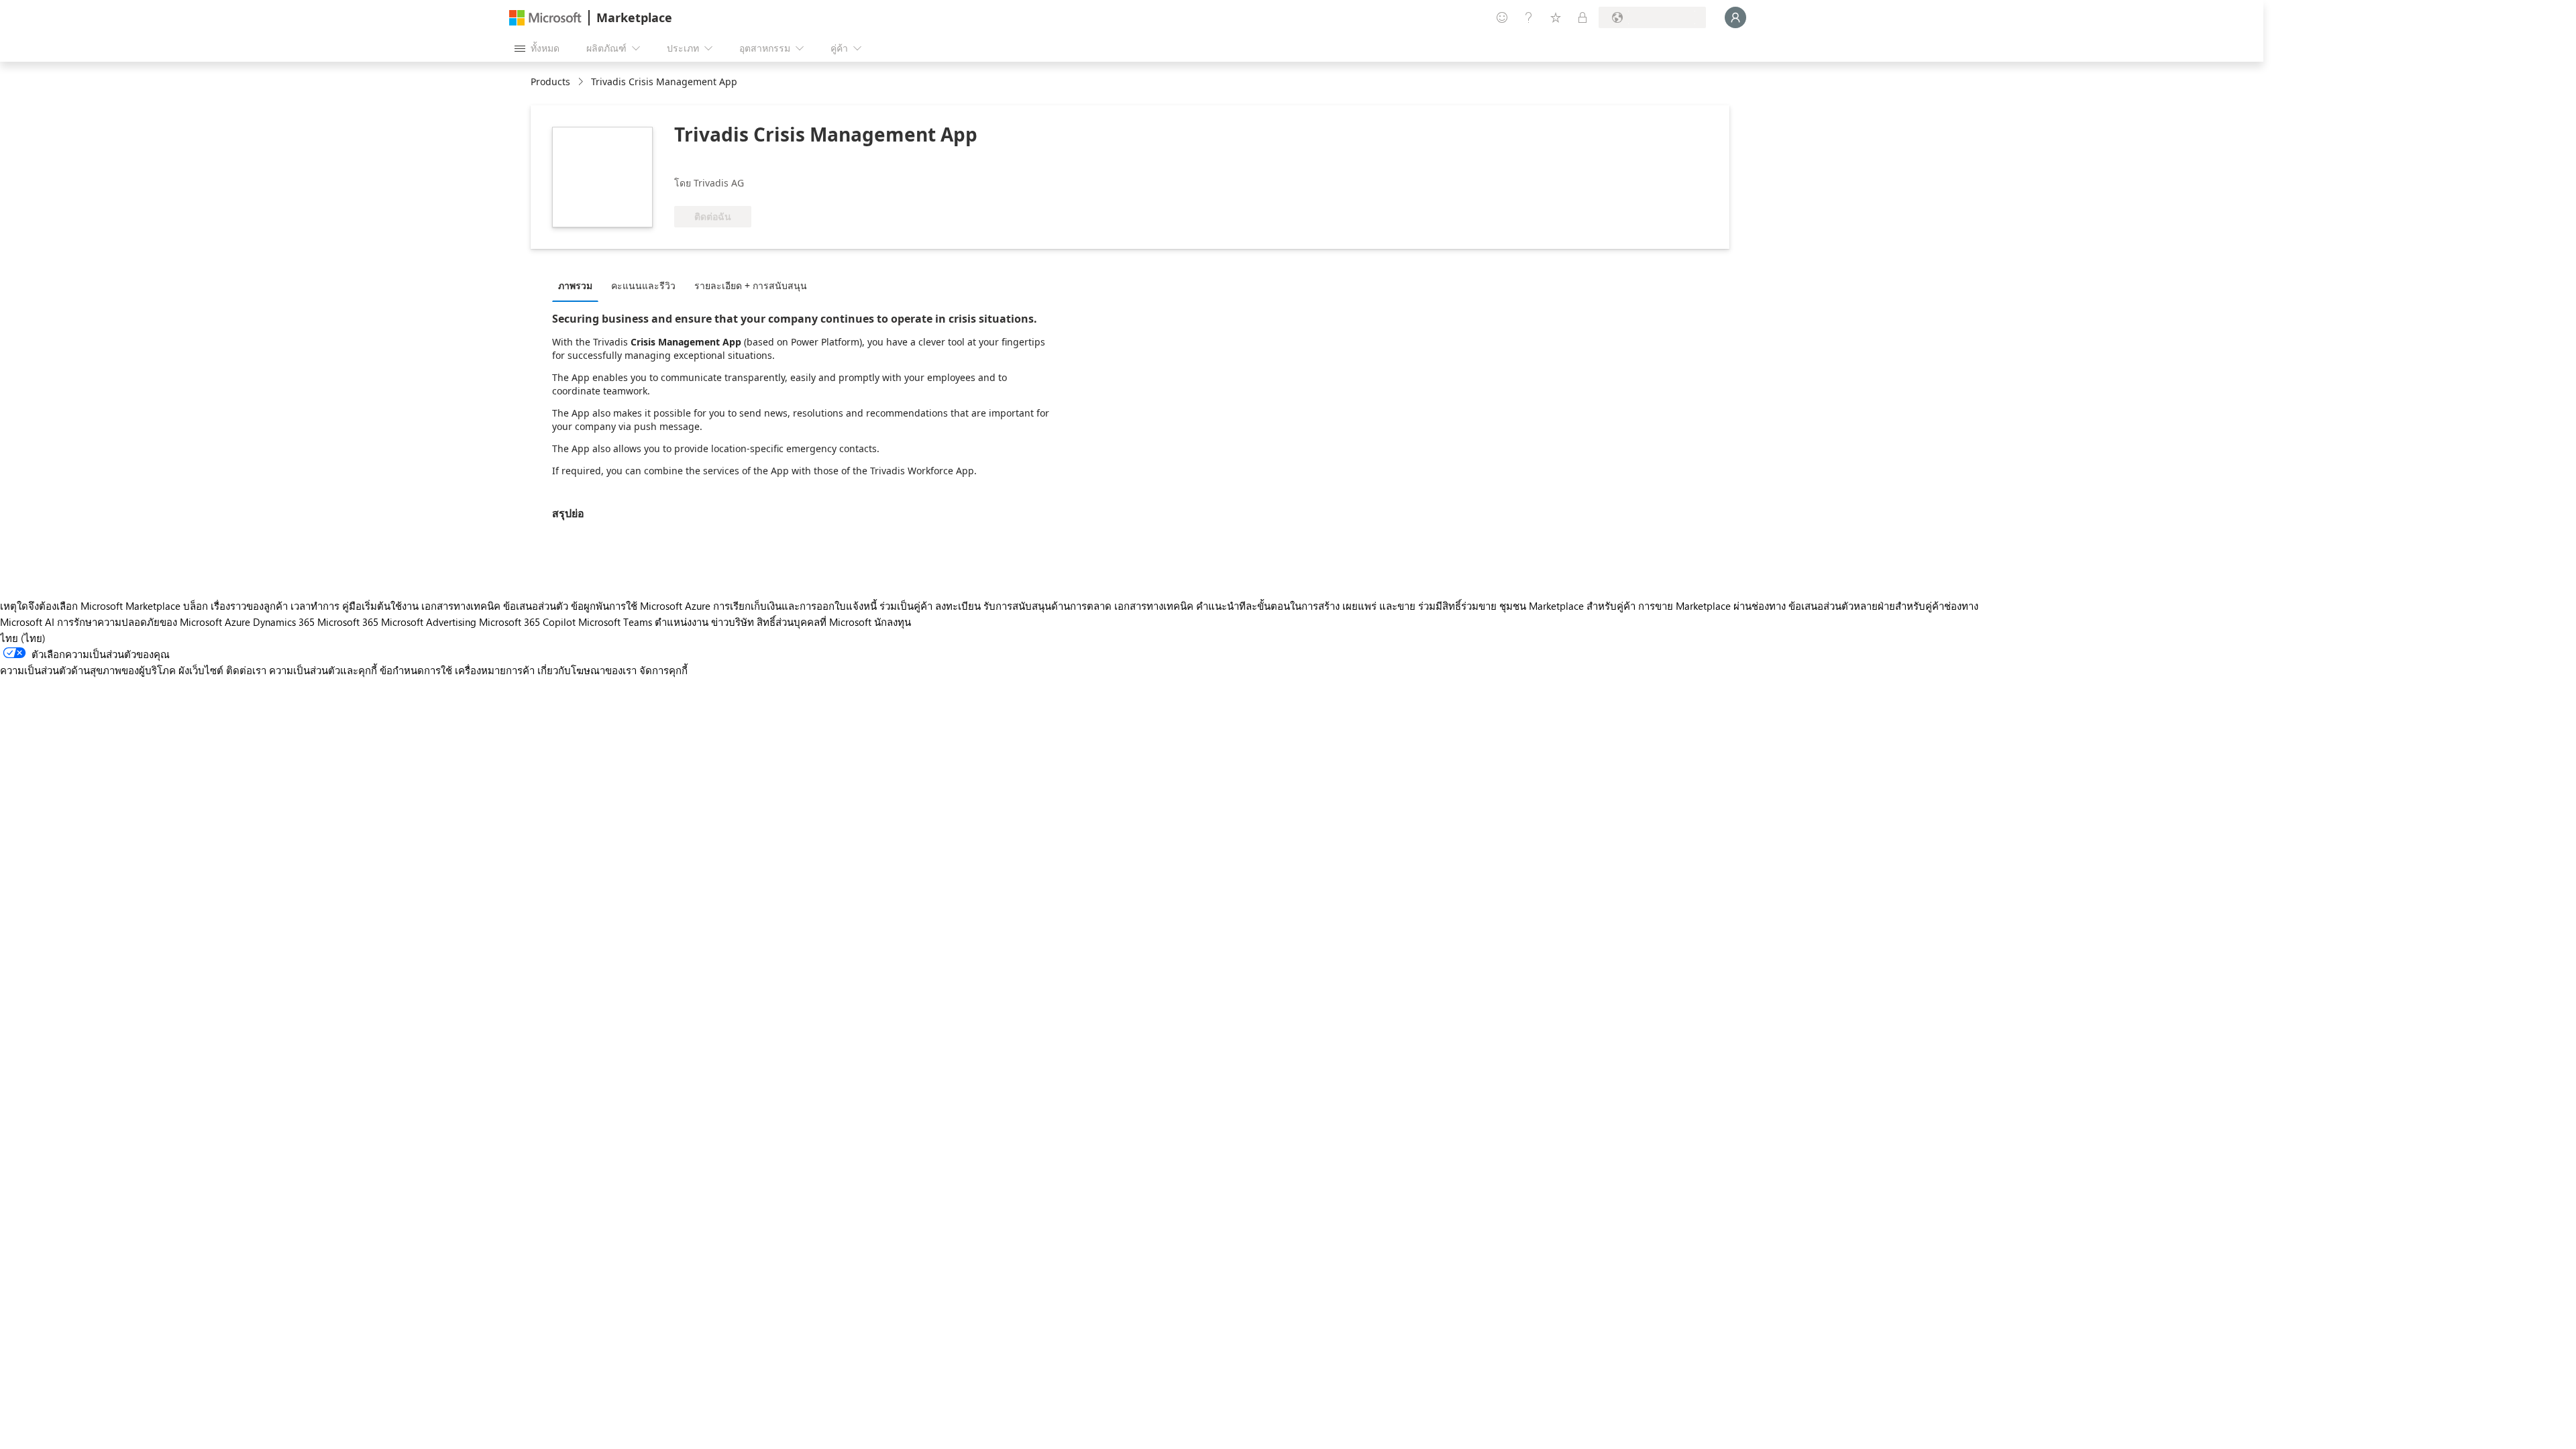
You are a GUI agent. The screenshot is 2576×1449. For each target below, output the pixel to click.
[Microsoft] (545, 18)
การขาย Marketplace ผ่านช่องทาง (1712, 606)
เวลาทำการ (315, 606)
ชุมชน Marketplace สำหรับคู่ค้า (1567, 606)
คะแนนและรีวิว (643, 285)
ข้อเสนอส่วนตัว (536, 606)
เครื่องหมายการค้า (495, 670)
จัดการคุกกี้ (663, 670)
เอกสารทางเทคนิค (461, 606)
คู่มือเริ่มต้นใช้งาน (380, 606)
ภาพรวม (575, 285)
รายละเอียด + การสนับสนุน (751, 285)
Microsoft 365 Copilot (527, 622)
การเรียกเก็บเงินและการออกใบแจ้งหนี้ (795, 606)
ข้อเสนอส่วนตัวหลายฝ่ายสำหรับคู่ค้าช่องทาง (1883, 606)
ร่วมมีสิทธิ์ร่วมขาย (1457, 606)
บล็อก (196, 606)
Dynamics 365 (284, 622)
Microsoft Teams (615, 622)
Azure (237, 622)
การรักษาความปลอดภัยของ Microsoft (140, 622)
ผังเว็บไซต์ (201, 670)
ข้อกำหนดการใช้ (416, 670)
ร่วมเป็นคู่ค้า (906, 606)
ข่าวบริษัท (733, 622)
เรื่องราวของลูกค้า (249, 606)
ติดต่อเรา (246, 670)
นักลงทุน (893, 622)
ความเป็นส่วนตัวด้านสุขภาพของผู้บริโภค (88, 670)
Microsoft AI (27, 622)
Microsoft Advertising (429, 622)
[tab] (579, 285)
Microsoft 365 (348, 622)
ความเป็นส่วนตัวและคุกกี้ (323, 670)
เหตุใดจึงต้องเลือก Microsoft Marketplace (90, 606)
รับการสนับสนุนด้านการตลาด (1048, 606)
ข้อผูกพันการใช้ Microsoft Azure (642, 606)
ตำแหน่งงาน (682, 622)
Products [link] (550, 82)
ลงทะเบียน (958, 606)
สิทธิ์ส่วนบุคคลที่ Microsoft (814, 622)
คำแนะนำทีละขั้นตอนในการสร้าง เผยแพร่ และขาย (1306, 606)
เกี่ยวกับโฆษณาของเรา (587, 670)
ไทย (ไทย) (23, 638)
